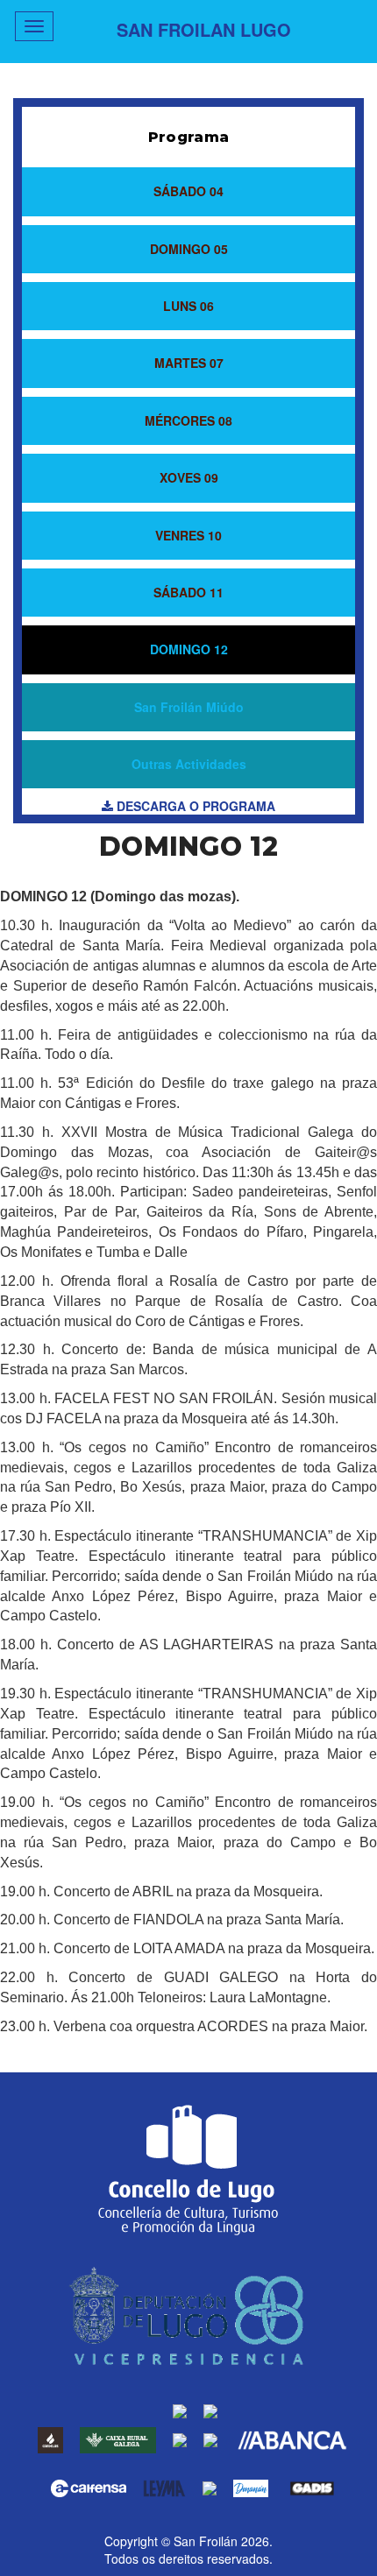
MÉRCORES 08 (188, 420)
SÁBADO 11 (188, 592)
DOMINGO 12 (189, 649)
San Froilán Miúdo (189, 707)
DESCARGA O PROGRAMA (194, 806)
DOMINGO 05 (189, 249)
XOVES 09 (189, 477)
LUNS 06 (188, 306)
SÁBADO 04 (188, 191)
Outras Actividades (189, 764)
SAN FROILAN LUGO (204, 29)
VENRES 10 (188, 535)
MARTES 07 (189, 363)
